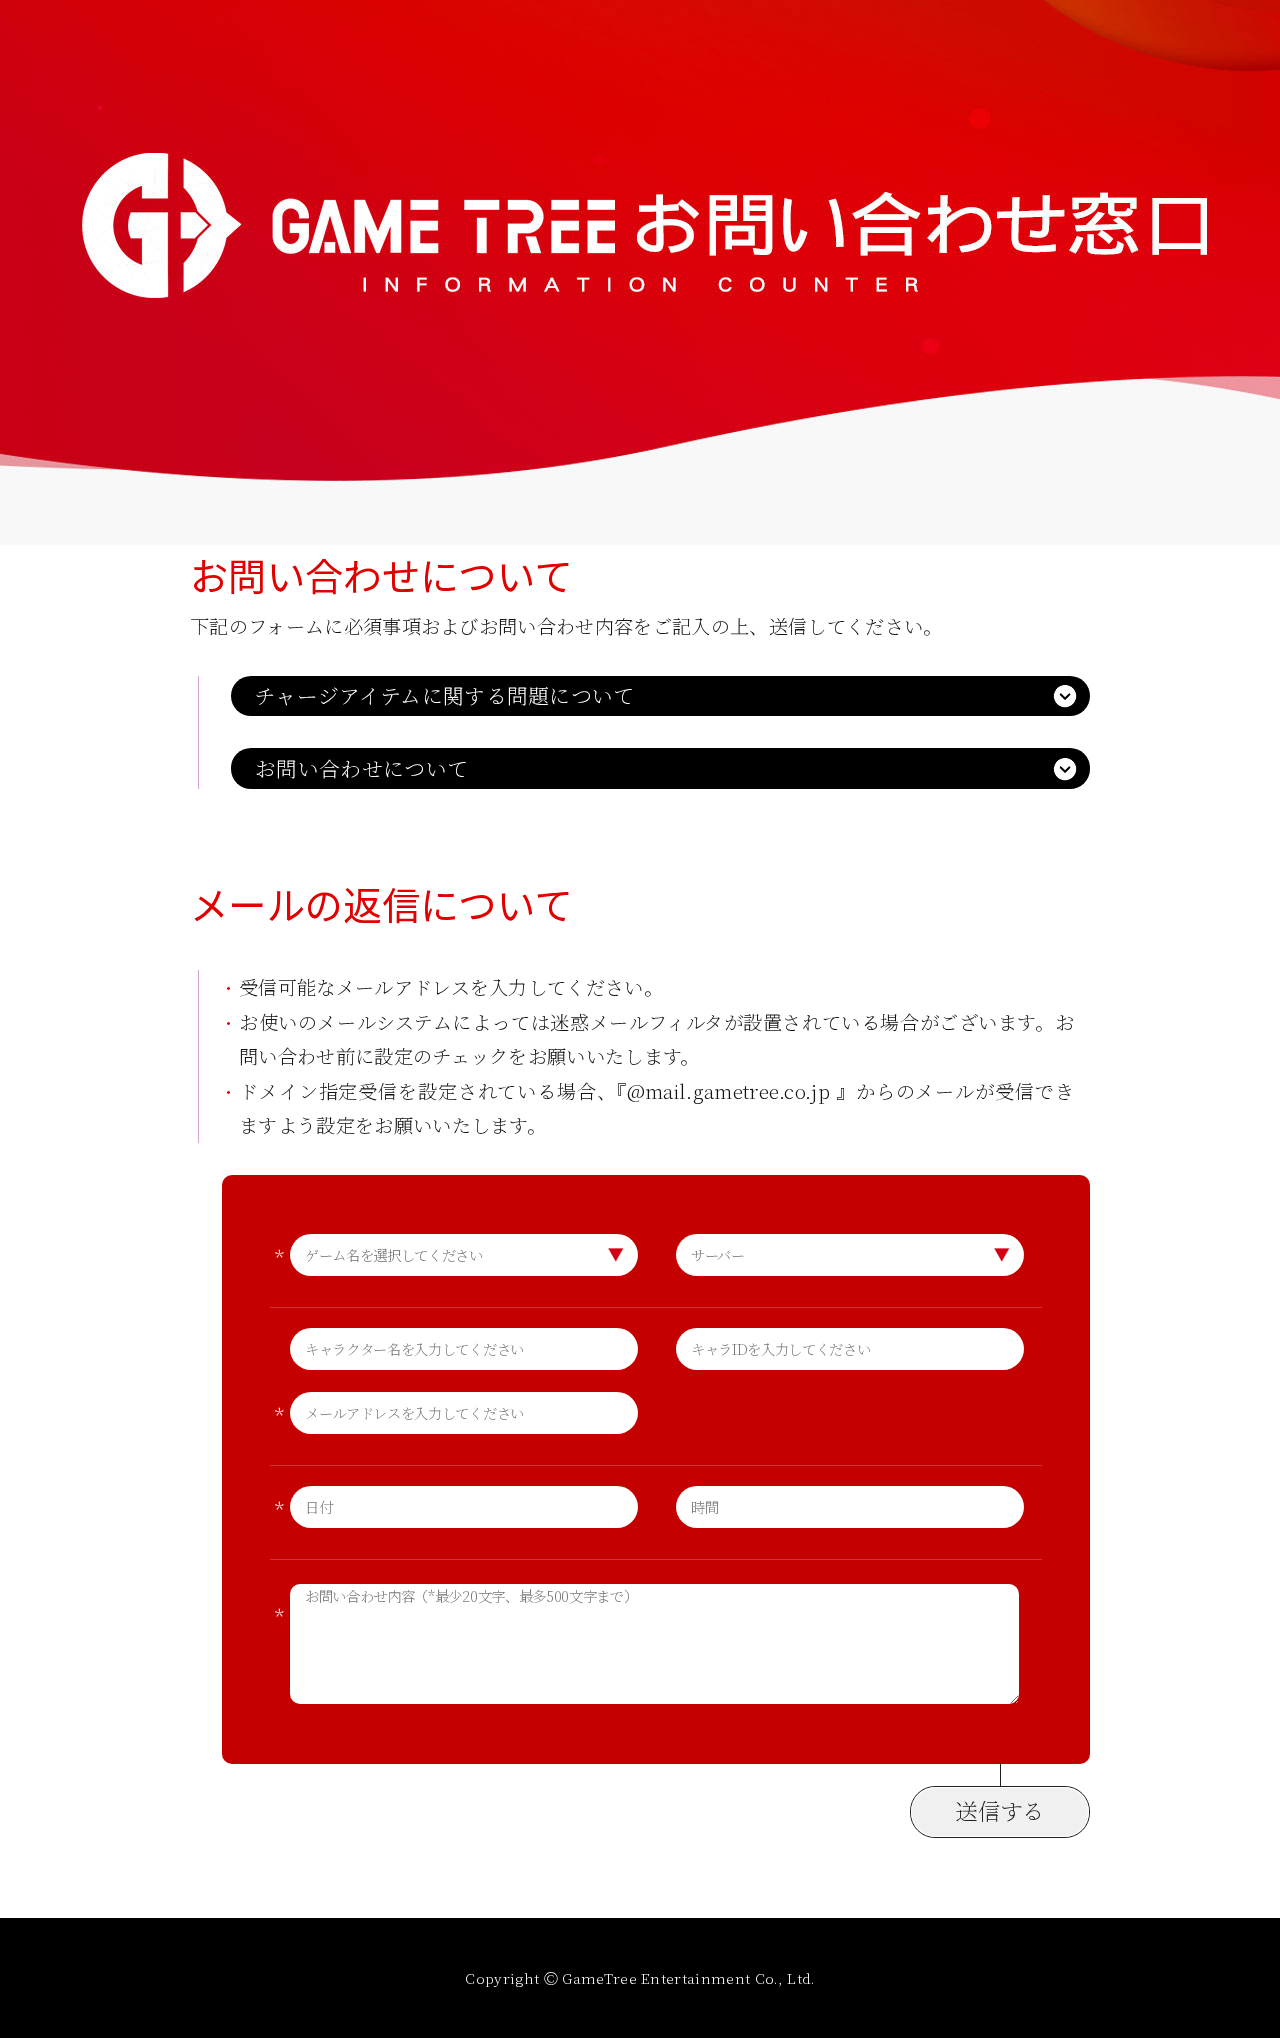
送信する (999, 1810)
